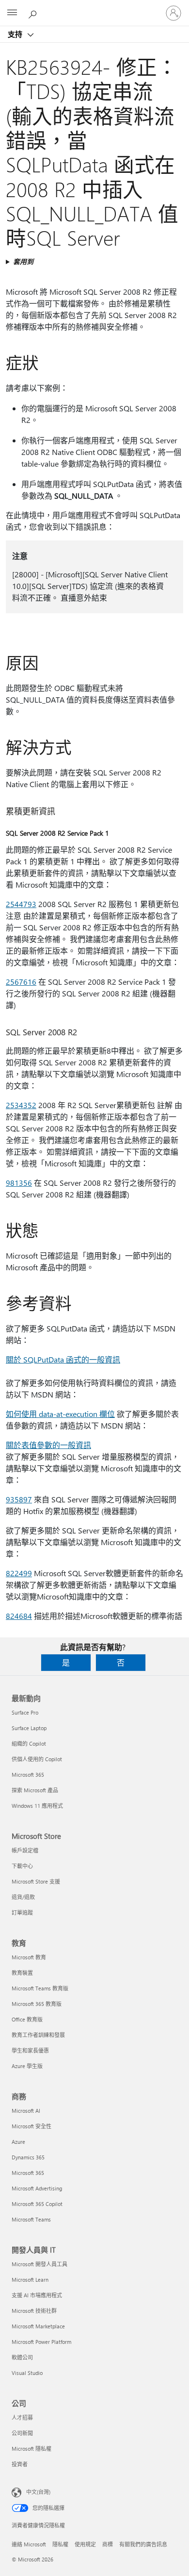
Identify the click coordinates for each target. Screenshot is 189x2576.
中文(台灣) (38, 2492)
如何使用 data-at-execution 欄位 (60, 1414)
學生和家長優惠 (30, 2050)
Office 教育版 (27, 2019)
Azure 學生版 (27, 2066)
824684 (19, 1616)
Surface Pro (25, 1712)
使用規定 (85, 2544)
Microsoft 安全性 (31, 2126)
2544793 (21, 904)
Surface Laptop (29, 1728)
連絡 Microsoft (29, 2544)
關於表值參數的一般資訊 (48, 1445)
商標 (108, 2544)
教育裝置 (22, 1973)
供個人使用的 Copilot (37, 1759)
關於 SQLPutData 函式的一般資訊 (63, 1359)
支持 (16, 34)
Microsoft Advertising (37, 2188)
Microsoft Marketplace (38, 2326)
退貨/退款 (23, 1897)
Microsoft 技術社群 (34, 2311)
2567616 (21, 982)
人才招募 (22, 2417)
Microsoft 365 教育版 (37, 2004)
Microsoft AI (26, 2111)
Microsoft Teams (31, 2219)
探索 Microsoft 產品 (35, 1790)
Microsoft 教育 (29, 1957)
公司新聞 (22, 2433)
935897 (19, 1499)
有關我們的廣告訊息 (143, 2544)
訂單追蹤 (22, 1912)
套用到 (23, 261)
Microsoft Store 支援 (36, 1881)
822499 (19, 1573)
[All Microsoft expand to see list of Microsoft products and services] (12, 13)
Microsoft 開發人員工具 (39, 2264)
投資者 (20, 2464)
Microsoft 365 (28, 1775)
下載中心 (22, 1866)
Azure (18, 2142)
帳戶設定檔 (25, 1850)
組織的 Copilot (29, 1743)
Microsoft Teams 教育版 (40, 1988)
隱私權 (60, 2544)
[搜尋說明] (34, 13)
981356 (19, 1183)
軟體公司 (22, 2357)
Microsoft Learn (30, 2280)
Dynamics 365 (28, 2157)
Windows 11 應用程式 (37, 1806)
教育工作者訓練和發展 (38, 2035)
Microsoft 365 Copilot (37, 2204)
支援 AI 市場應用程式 (37, 2295)
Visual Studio (27, 2373)
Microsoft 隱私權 (31, 2449)
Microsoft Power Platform (41, 2342)
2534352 (21, 1105)
